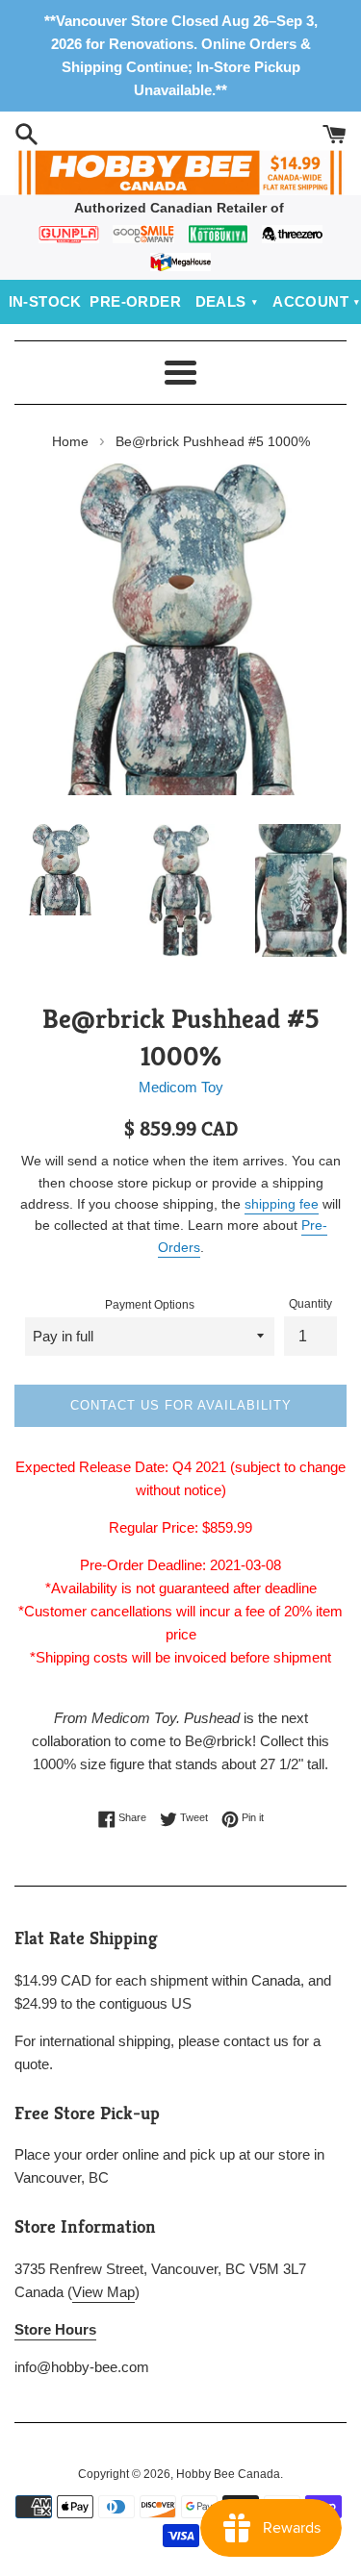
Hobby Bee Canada (228, 2474)
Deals (221, 301)
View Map (103, 2292)
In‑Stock (45, 301)
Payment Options (150, 1305)
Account (310, 301)
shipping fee (282, 1204)
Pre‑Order (135, 301)
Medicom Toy (181, 1087)
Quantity (310, 1304)
